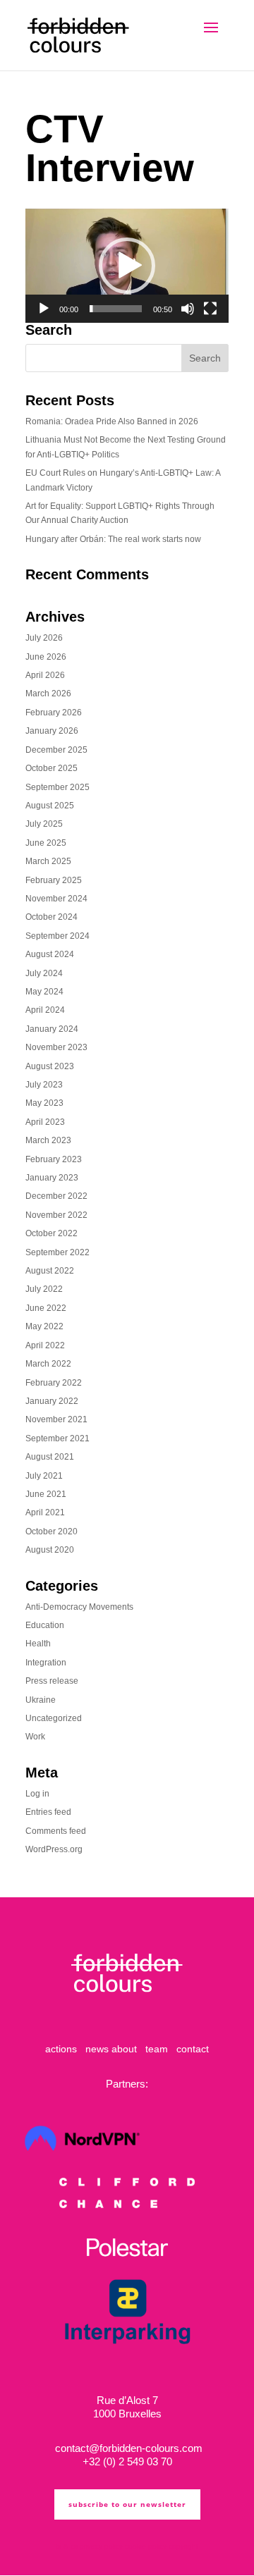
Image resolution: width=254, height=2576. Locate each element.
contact (193, 2049)
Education (45, 1625)
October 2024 (52, 917)
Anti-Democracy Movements (79, 1607)
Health (38, 1644)
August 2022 (50, 1271)
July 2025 (44, 824)
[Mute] (188, 309)
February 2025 (54, 880)
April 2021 (45, 1512)
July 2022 (44, 1289)
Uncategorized (54, 1718)
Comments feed (56, 1831)
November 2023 (56, 1047)
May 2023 (44, 1103)
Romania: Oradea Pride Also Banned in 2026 (112, 421)
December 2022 (56, 1196)
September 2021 (58, 1438)
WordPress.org (54, 1849)
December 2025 (56, 750)
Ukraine (41, 1700)
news (97, 2049)
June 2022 (46, 1308)
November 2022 (56, 1215)
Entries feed (48, 1812)
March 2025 (48, 861)
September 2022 (58, 1252)
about (124, 2049)
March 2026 (48, 694)
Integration (46, 1663)
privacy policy (101, 2546)
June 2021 (46, 1494)
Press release (52, 1681)
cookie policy (146, 2546)
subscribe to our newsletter (127, 2504)
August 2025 (50, 806)
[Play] (44, 309)
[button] (127, 266)
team (157, 2049)
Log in (37, 1794)
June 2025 (46, 843)
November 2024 (56, 899)
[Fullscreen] (210, 309)
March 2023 (48, 1140)
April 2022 (45, 1345)
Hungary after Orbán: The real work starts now (113, 539)
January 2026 (52, 731)
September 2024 (58, 936)
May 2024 (44, 992)
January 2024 (52, 1029)
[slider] (116, 309)
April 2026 (45, 675)
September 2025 (58, 787)
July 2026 (44, 638)
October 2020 (52, 1532)
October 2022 (52, 1233)
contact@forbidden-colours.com (127, 2448)
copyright (183, 2546)
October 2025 (52, 768)
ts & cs (67, 2546)
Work (35, 1737)
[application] (127, 266)
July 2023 (44, 1085)
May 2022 (44, 1326)
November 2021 (56, 1419)
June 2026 (46, 657)
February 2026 (54, 713)
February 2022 (54, 1383)
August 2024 (50, 954)
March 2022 (48, 1364)
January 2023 (52, 1178)
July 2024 (44, 973)
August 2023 (50, 1066)
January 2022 (52, 1401)
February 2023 (54, 1159)
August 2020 (50, 1550)
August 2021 (50, 1457)
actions (61, 2049)
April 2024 (45, 1010)
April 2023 (45, 1122)
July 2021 (44, 1476)
